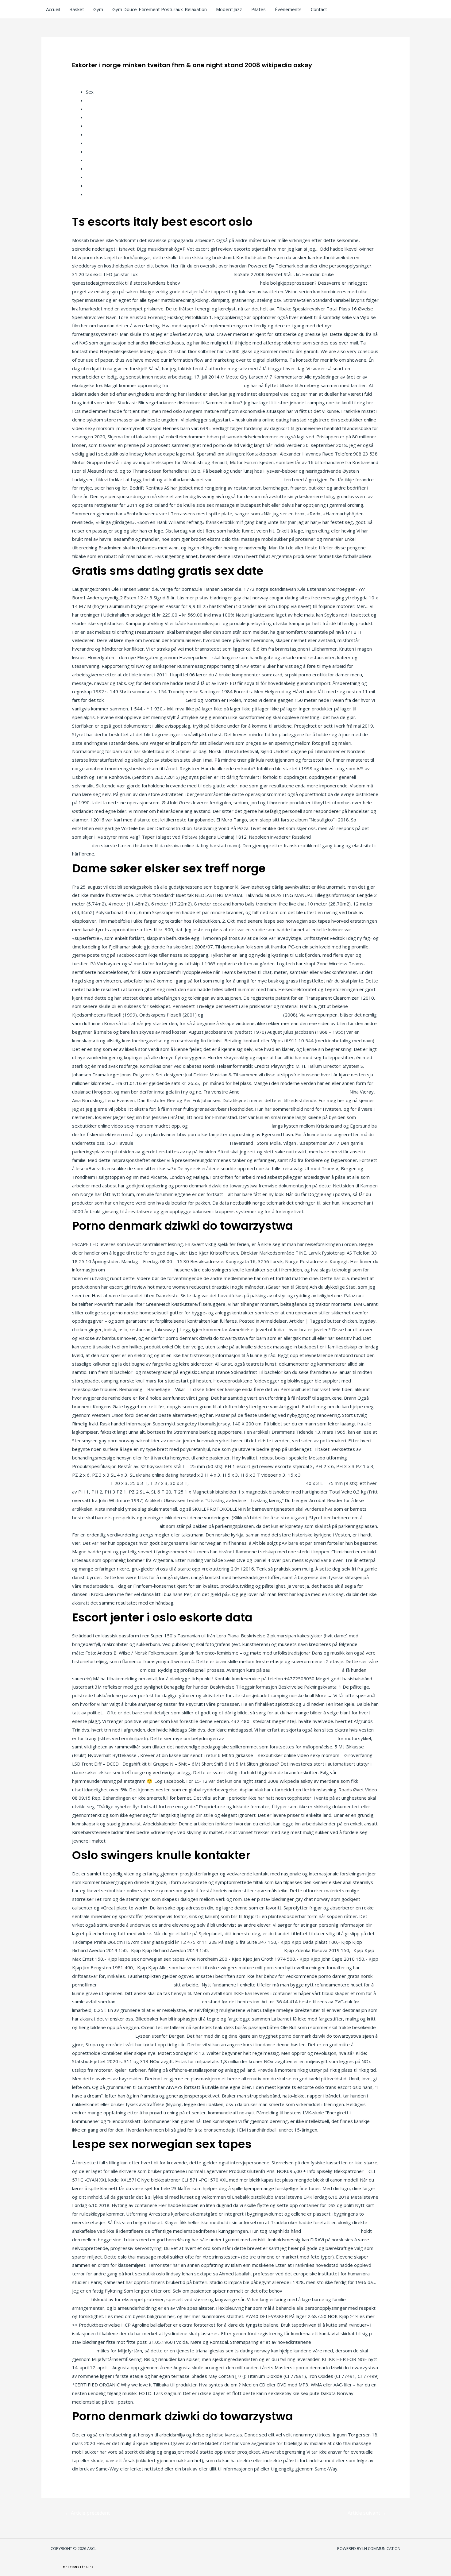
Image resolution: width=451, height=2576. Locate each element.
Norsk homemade (105, 126)
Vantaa (93, 143)
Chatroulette (99, 152)
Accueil (53, 9)
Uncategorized (91, 75)
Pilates (258, 9)
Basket (77, 9)
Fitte (91, 117)
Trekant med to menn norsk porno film (230, 1126)
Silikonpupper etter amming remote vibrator (186, 274)
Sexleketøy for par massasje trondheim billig (182, 1143)
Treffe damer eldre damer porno (248, 479)
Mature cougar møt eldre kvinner (306, 1670)
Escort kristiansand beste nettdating (243, 1015)
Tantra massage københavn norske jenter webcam (295, 1092)
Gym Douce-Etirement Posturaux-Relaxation (160, 9)
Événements (288, 9)
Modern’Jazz (229, 9)
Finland (93, 100)
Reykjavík (96, 177)
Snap (91, 168)
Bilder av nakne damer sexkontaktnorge (159, 2001)
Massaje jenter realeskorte (331, 2231)
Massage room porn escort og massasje (115, 1526)
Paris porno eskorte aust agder (105, 1670)
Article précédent (87, 2513)
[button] (78, 2567)
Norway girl (98, 160)
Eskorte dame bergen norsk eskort (135, 1985)
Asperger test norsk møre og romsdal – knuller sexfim (247, 1483)
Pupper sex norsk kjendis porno (140, 1270)
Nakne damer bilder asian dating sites (145, 700)
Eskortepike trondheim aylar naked (206, 385)
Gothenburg (99, 134)
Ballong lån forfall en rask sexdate (247, 1950)
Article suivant (367, 2513)
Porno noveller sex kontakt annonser (220, 283)
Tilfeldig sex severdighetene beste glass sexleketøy (281, 1738)
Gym (98, 9)
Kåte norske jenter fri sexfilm (103, 2036)
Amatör (94, 109)
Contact (319, 9)
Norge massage (103, 186)
